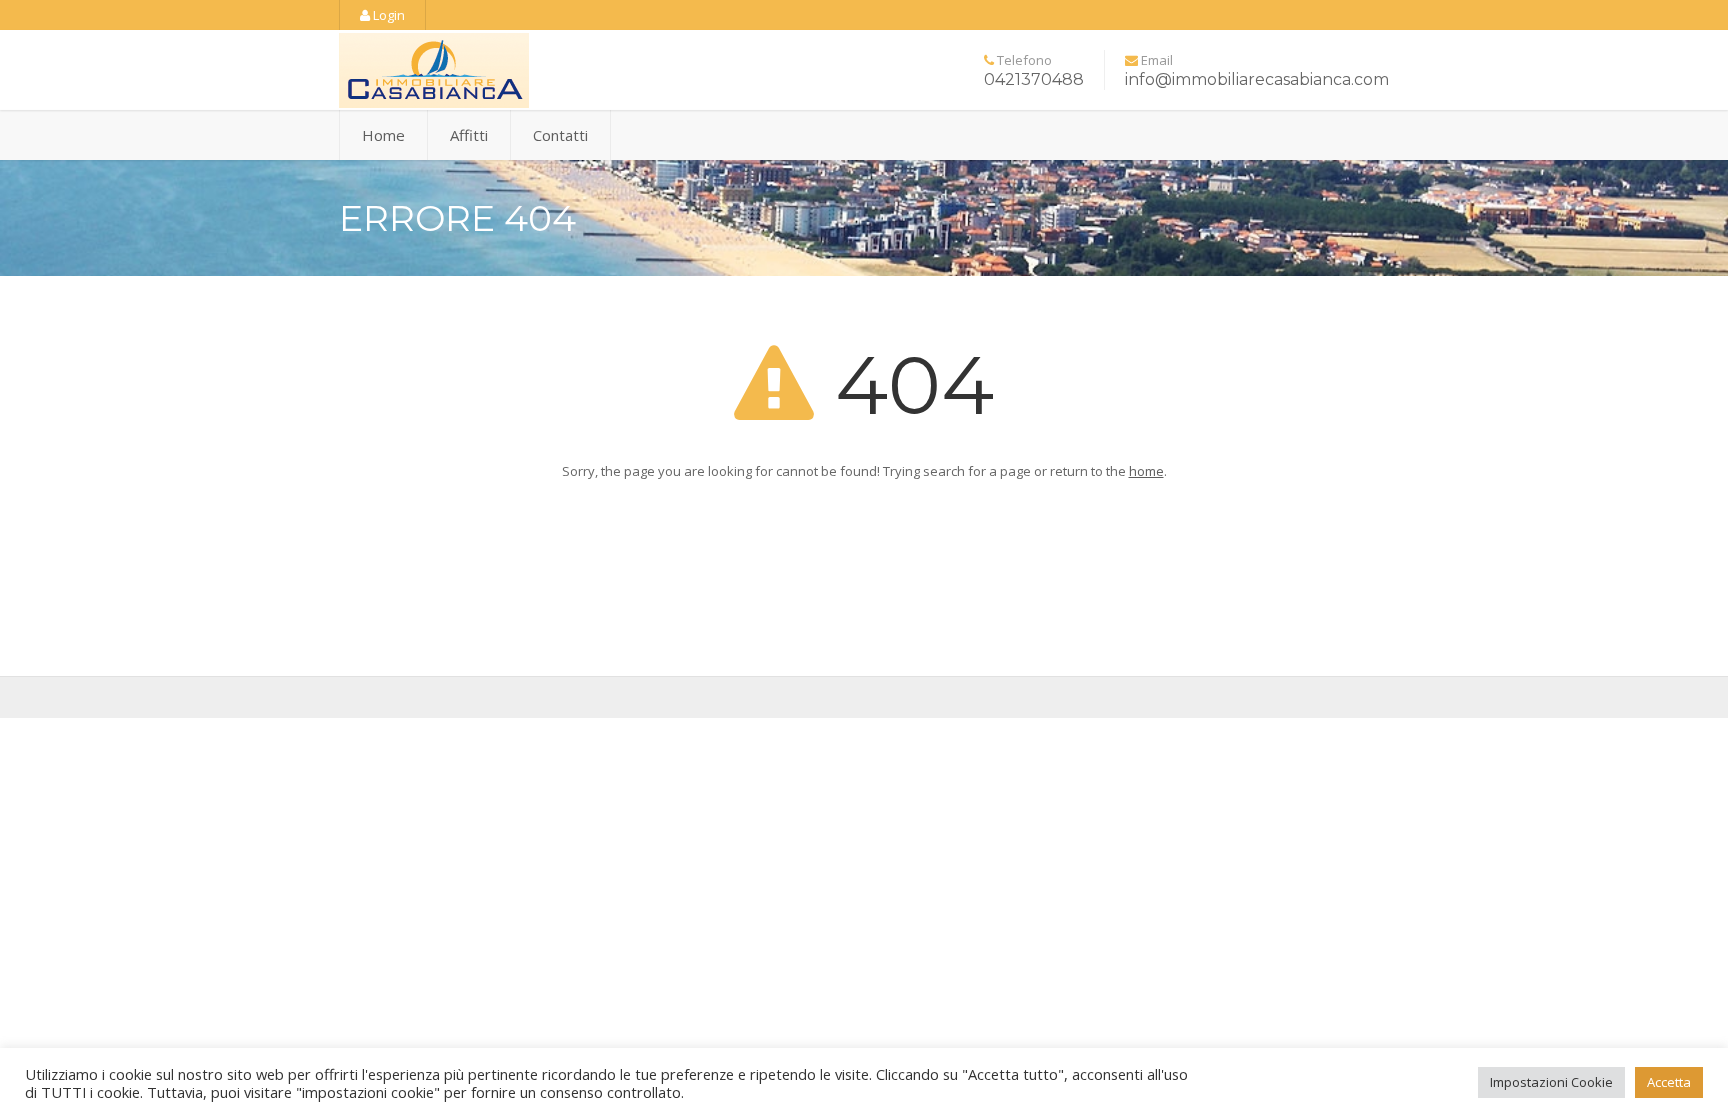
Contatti (560, 135)
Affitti (469, 135)
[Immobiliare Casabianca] (504, 76)
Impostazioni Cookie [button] (1551, 1082)
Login (387, 15)
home (1146, 471)
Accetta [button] (1669, 1082)
